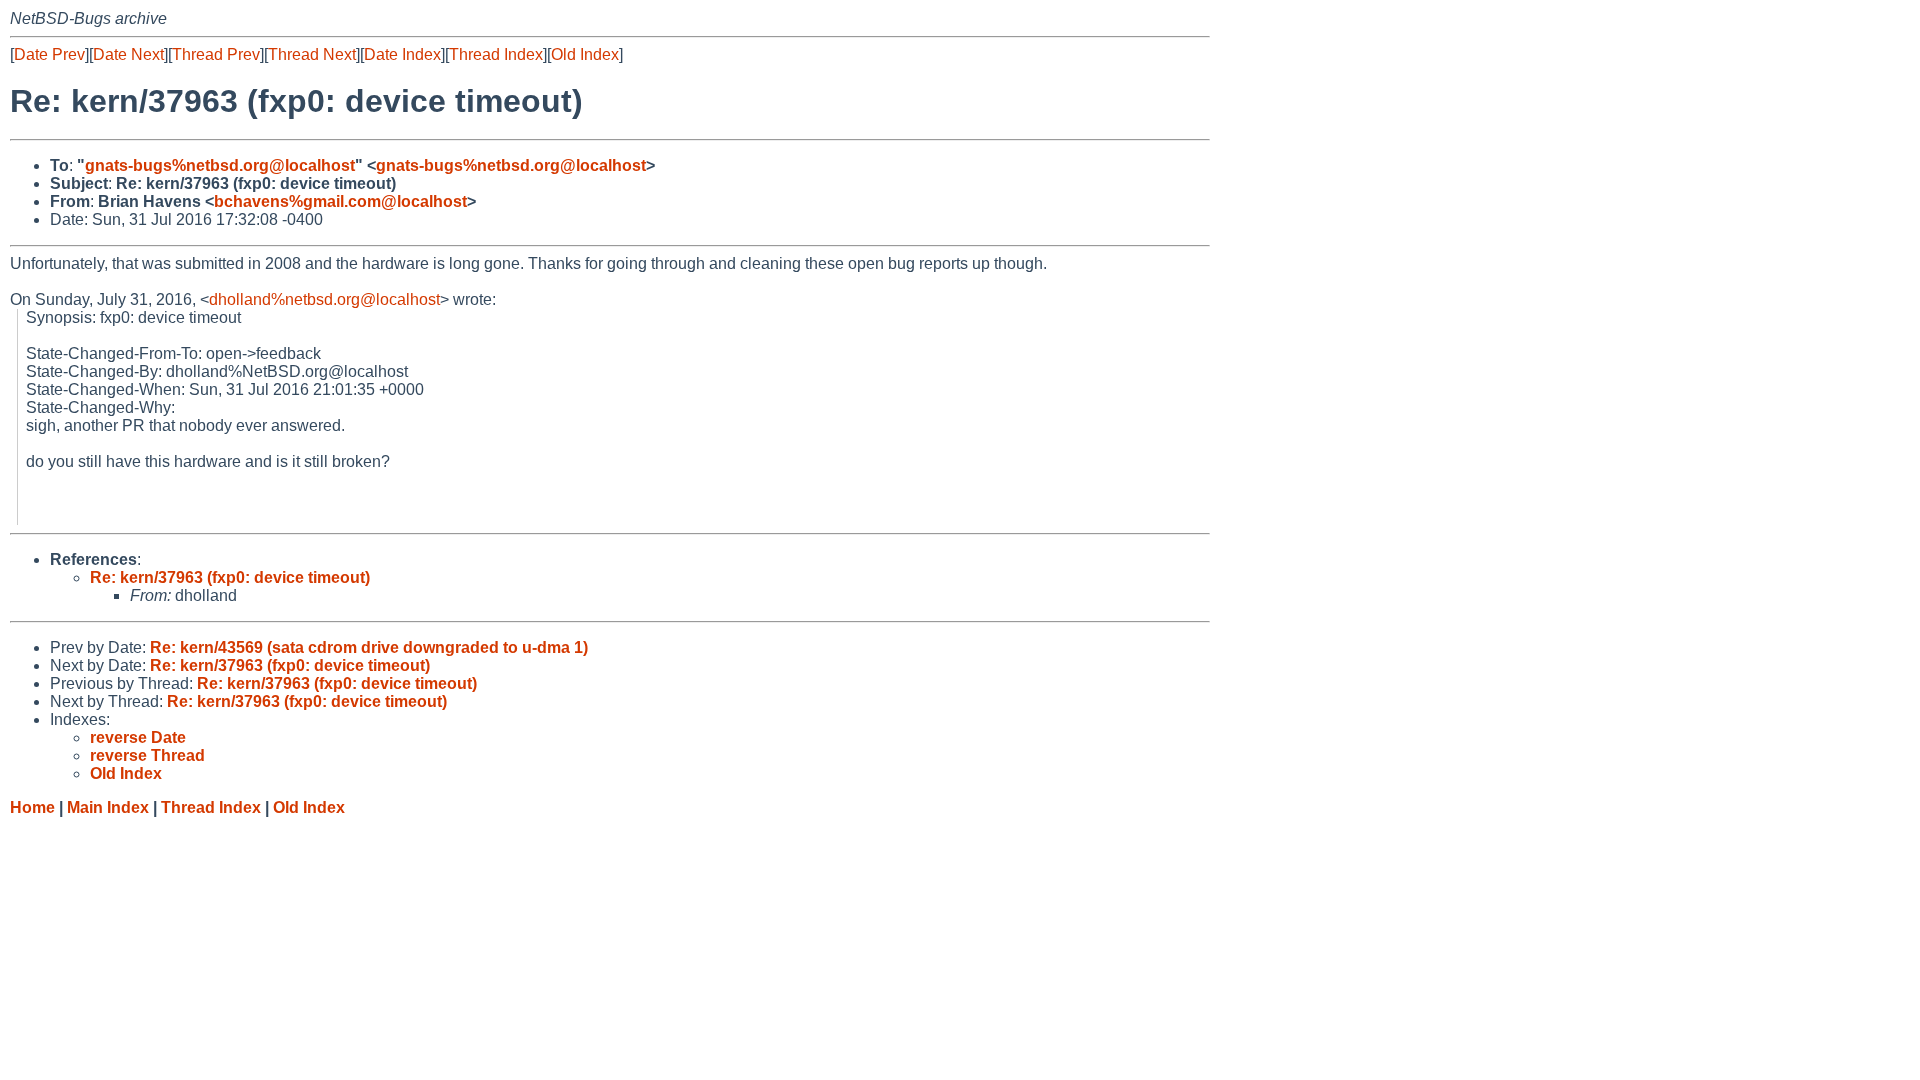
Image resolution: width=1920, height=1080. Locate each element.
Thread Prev (216, 54)
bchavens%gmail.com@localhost (340, 201)
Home (32, 807)
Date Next (128, 54)
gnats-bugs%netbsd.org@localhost (220, 165)
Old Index (585, 54)
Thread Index (496, 54)
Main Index (108, 807)
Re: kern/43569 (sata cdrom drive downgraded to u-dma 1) (369, 647)
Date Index (402, 54)
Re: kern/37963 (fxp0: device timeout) (230, 577)
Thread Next (312, 54)
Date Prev (49, 54)
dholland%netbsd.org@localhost (324, 299)
